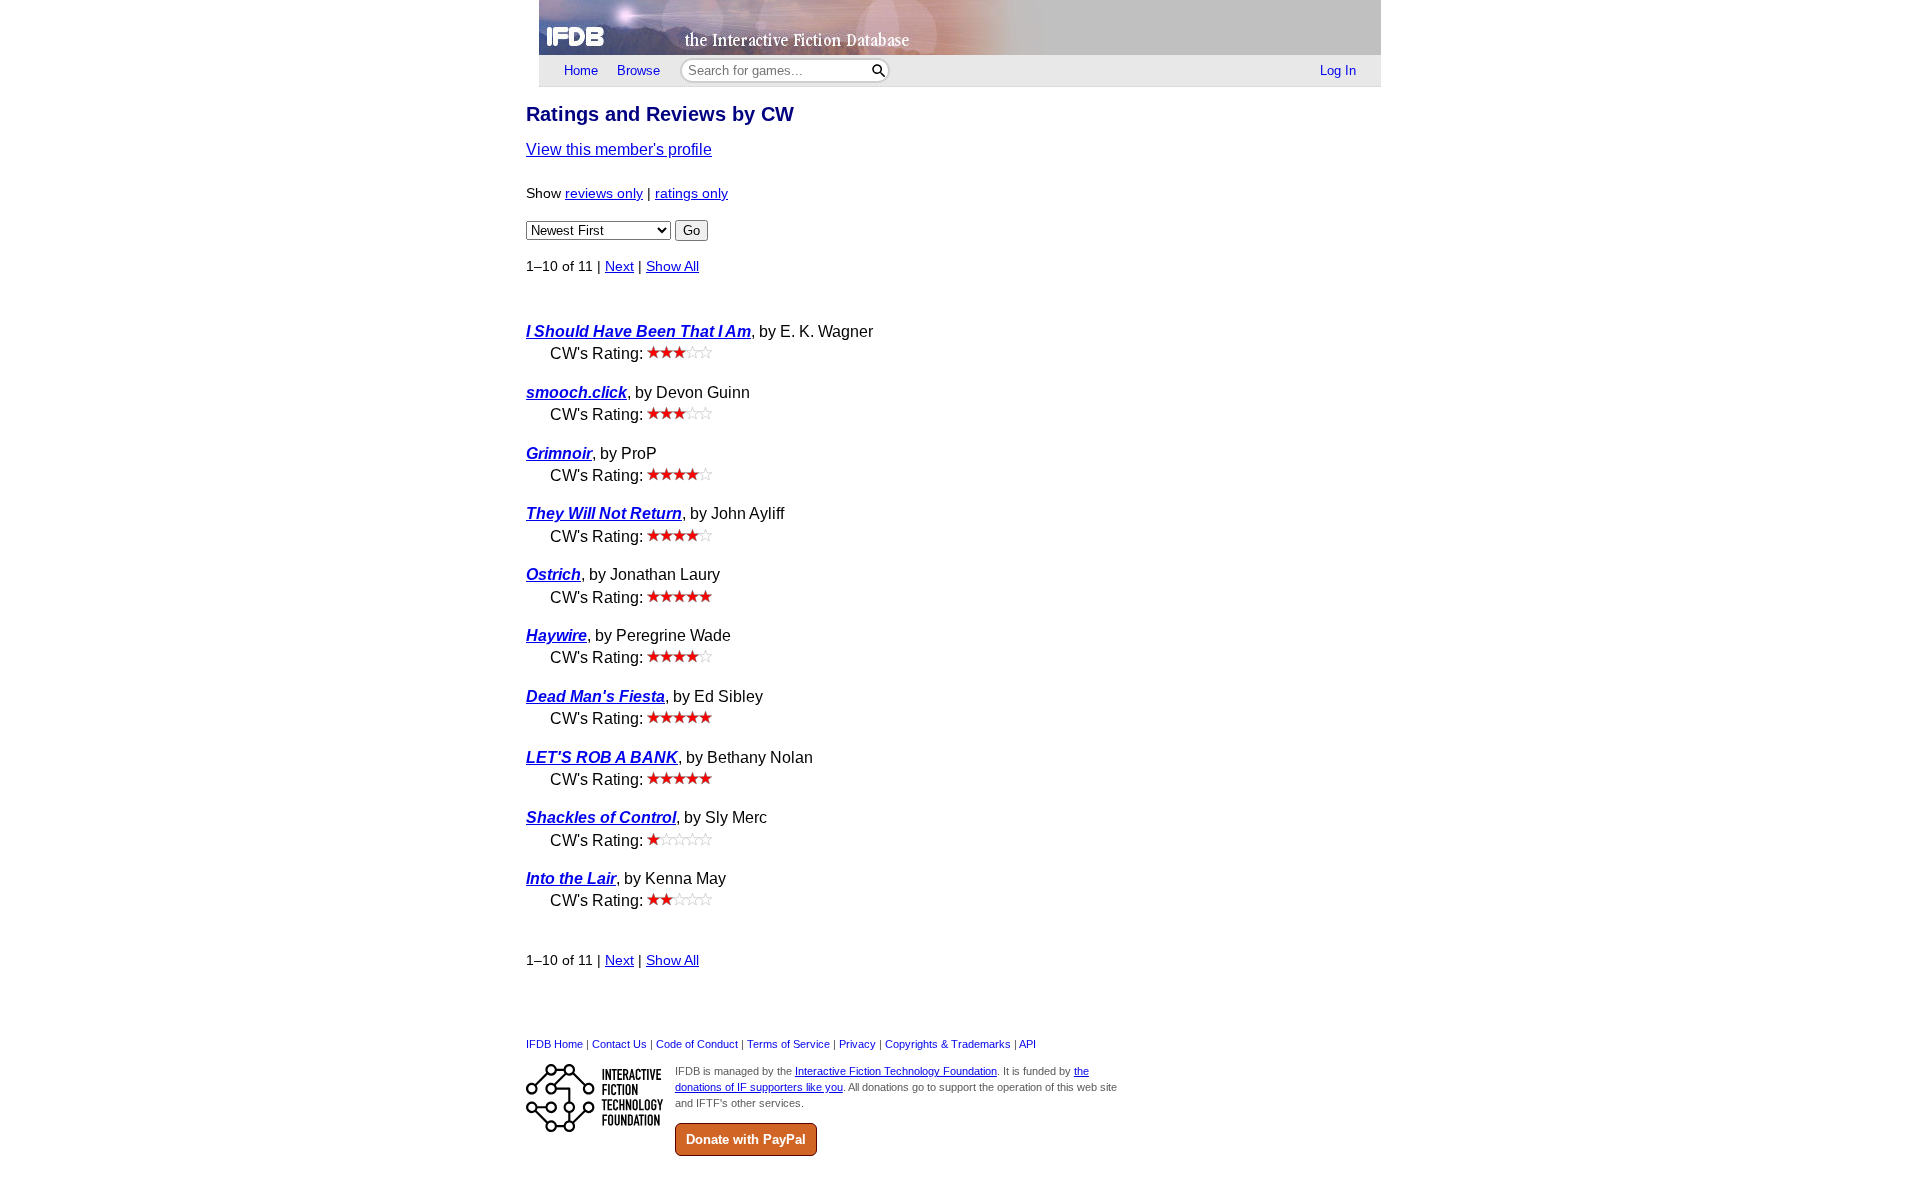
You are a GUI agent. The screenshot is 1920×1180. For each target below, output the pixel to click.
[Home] (960, 27)
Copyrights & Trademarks (948, 1044)
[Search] (878, 70)
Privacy (857, 1044)
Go (691, 230)
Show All (672, 266)
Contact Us (619, 1044)
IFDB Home (554, 1044)
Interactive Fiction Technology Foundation (896, 1071)
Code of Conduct (697, 1044)
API (1027, 1044)
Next (619, 266)
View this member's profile (619, 149)
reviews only (604, 193)
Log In (1338, 70)
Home (581, 70)
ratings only (691, 193)
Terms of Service (788, 1044)
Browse (638, 70)
